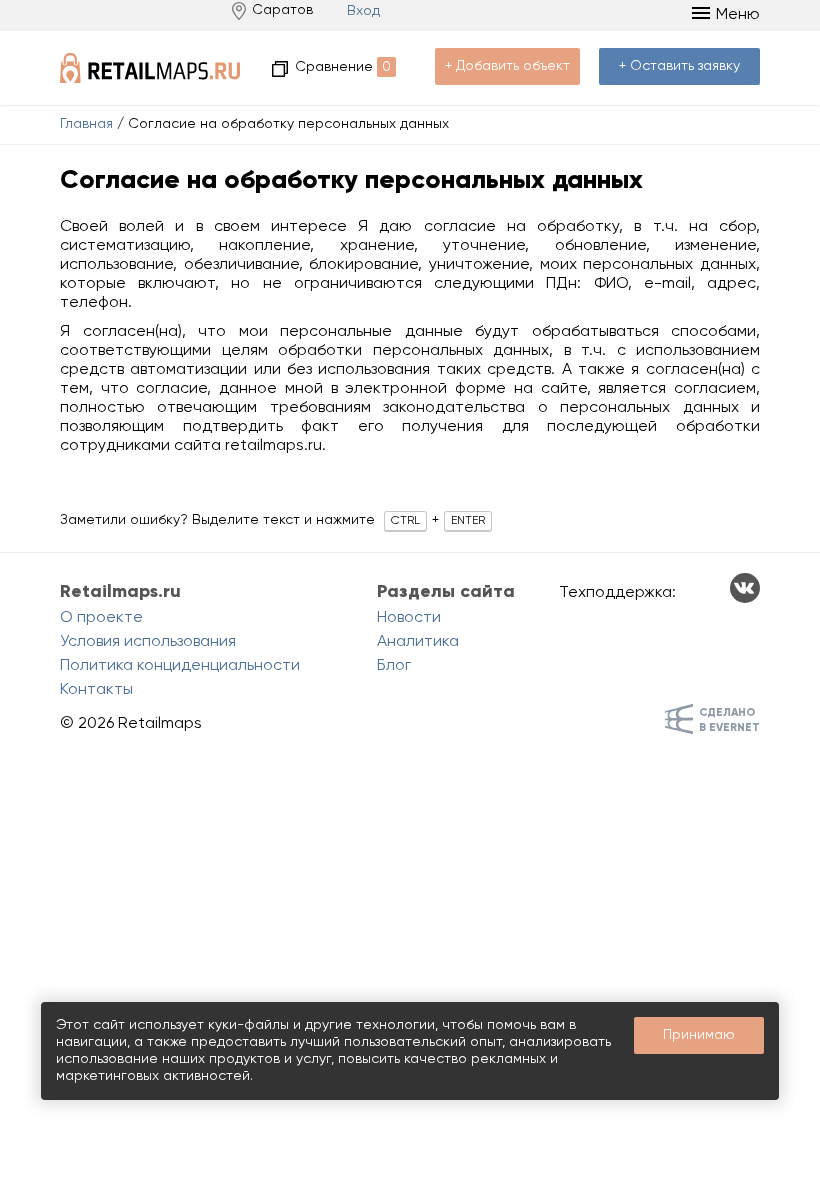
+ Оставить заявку (679, 66)
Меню (738, 15)
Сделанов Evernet (729, 720)
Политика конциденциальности (180, 666)
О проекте (101, 618)
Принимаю (699, 1035)
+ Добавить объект (507, 66)
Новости (409, 618)
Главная (86, 124)
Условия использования (148, 642)
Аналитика (418, 642)
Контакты (96, 690)
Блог (394, 666)
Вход (363, 11)
